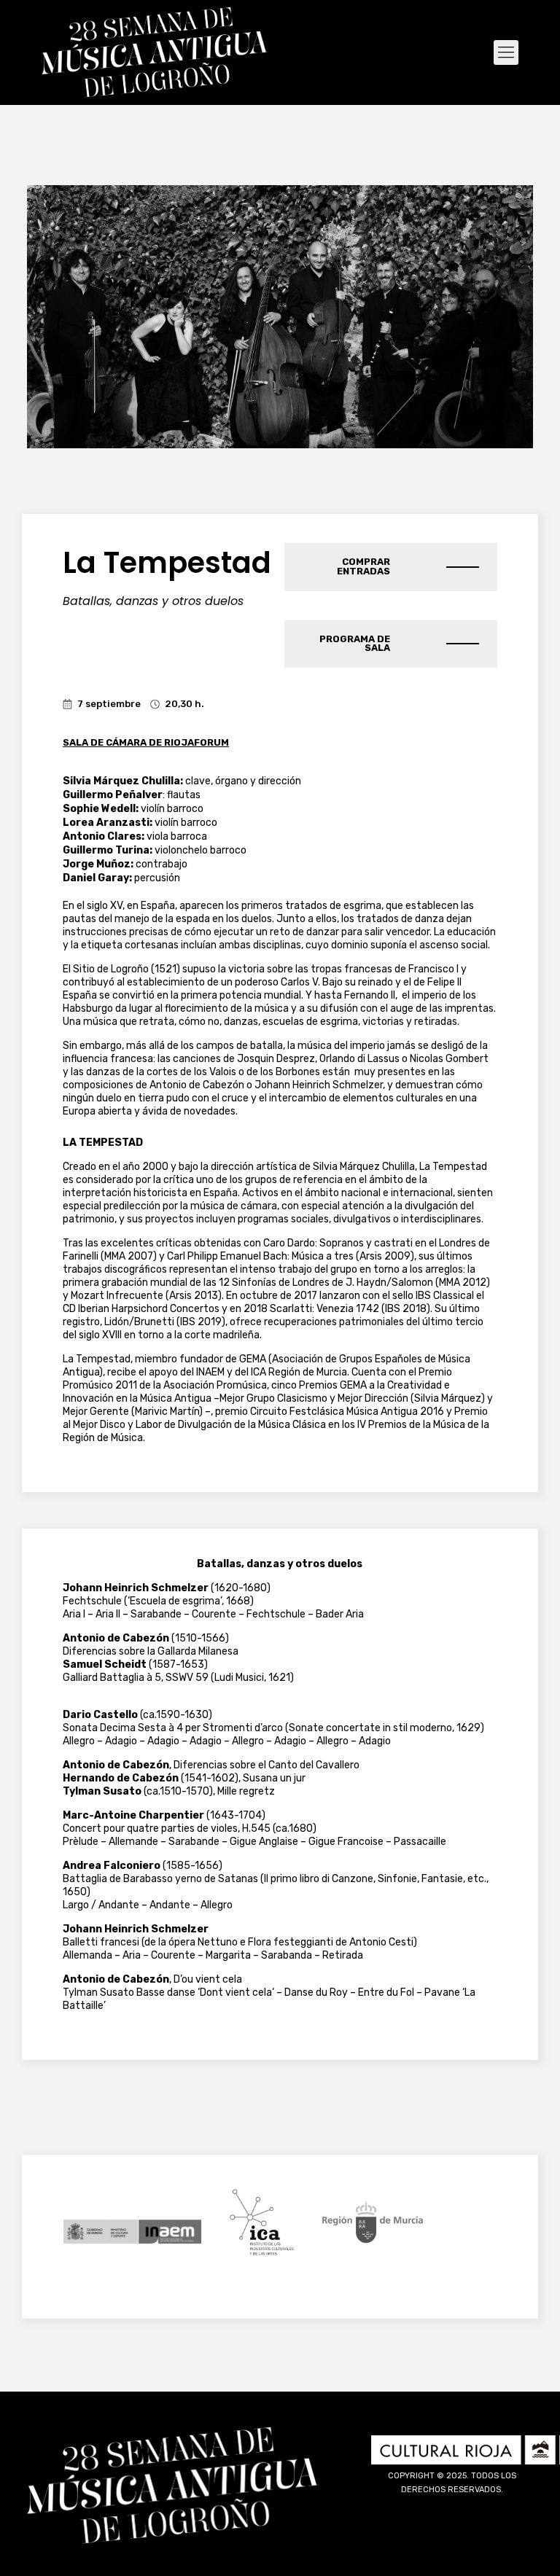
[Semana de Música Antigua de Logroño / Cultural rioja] (155, 52)
